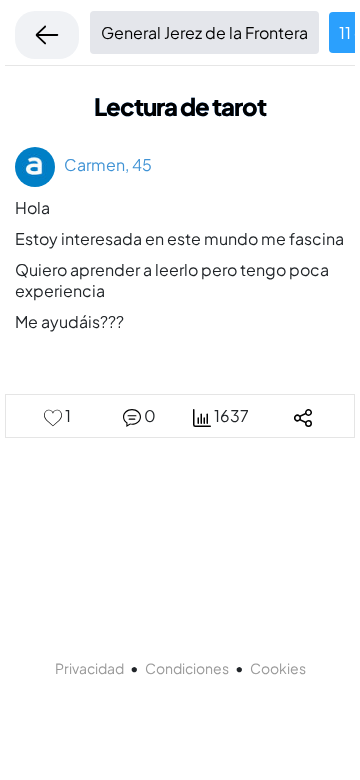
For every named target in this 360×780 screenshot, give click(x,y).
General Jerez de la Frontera (204, 32)
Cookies (278, 668)
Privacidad (89, 668)
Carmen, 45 (103, 164)
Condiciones (187, 668)
